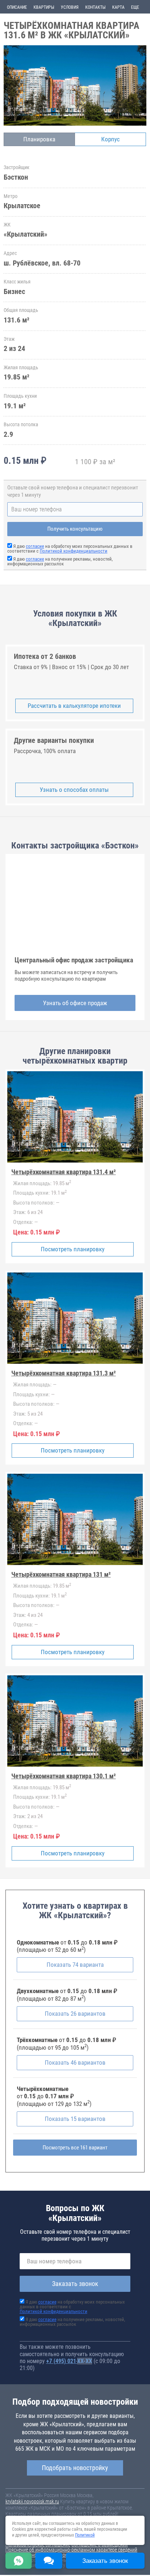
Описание (17, 7)
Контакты (95, 7)
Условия (70, 7)
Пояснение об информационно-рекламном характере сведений (71, 2550)
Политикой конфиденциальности (74, 551)
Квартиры (44, 7)
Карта (118, 7)
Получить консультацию (75, 529)
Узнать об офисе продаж (75, 1003)
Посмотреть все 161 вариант (75, 2148)
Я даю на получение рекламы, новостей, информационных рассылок (60, 561)
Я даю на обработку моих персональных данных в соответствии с (70, 549)
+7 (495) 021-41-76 (69, 2361)
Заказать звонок (75, 2284)
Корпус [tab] (110, 139)
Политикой (85, 2535)
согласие (35, 546)
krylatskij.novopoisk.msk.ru (32, 2501)
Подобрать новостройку (75, 2468)
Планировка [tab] (39, 139)
